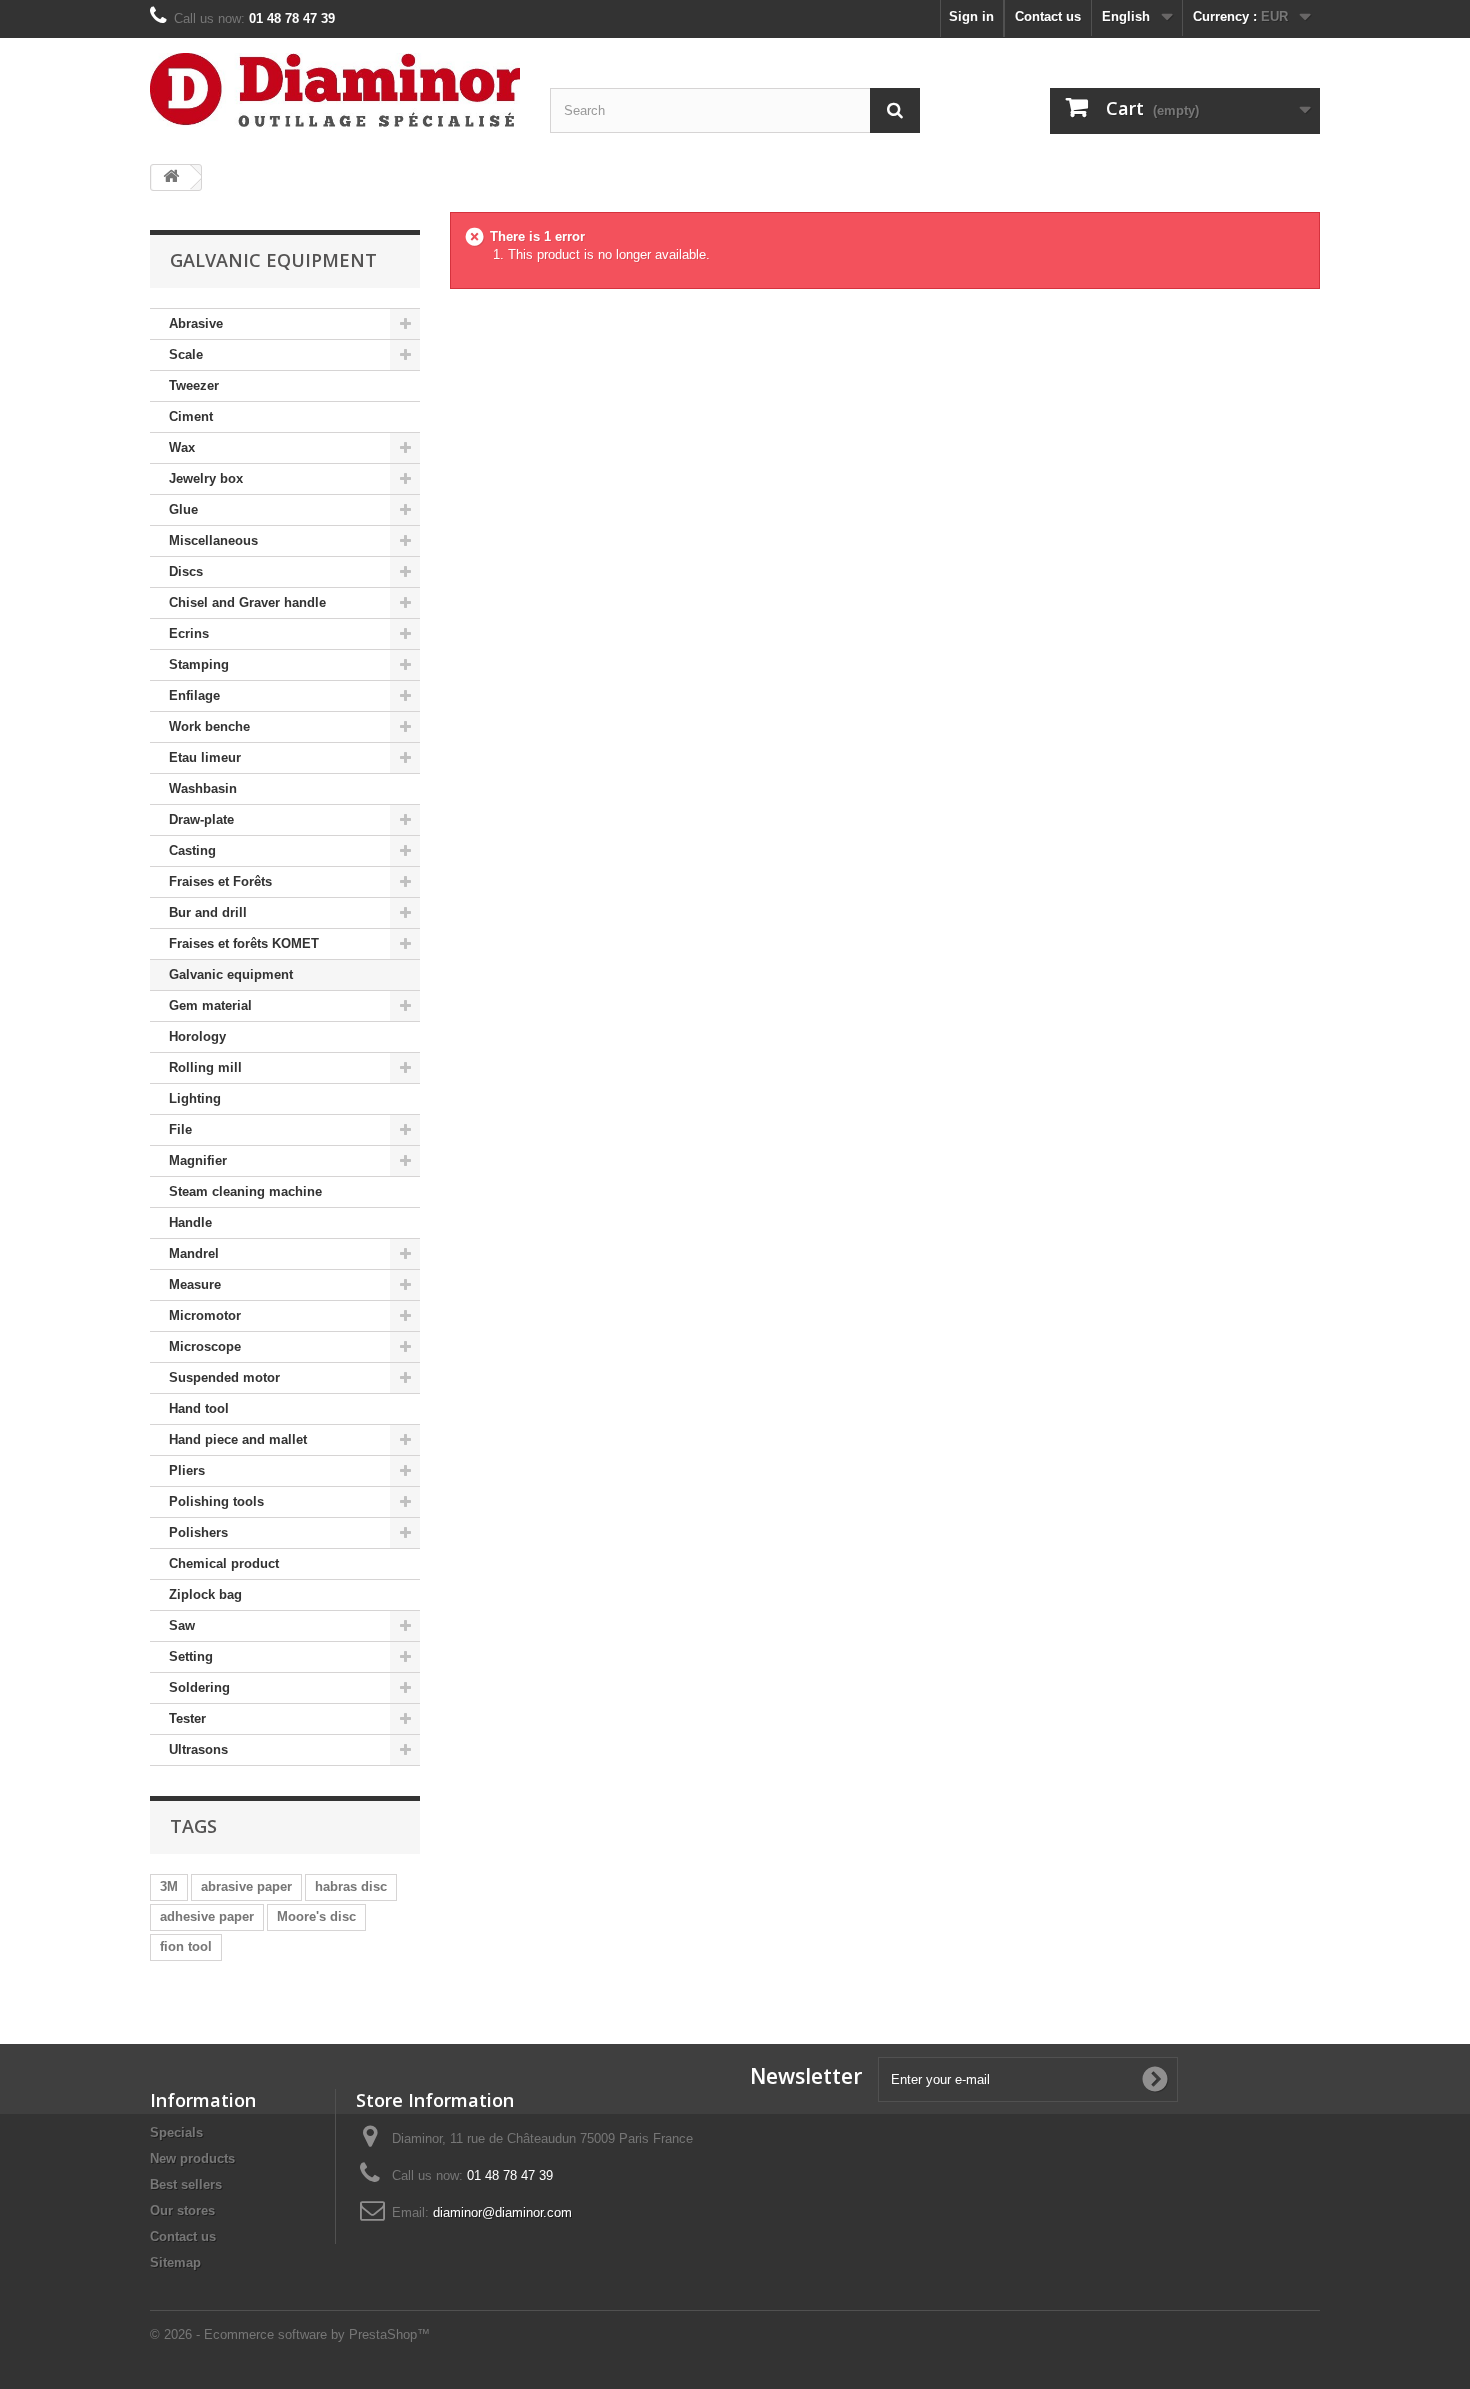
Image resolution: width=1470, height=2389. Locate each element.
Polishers (198, 1532)
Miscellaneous (213, 540)
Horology (197, 1036)
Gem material (210, 1005)
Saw (182, 1625)
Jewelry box (206, 478)
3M (169, 1886)
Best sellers (186, 2184)
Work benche (209, 726)
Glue (183, 509)
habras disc (351, 1886)
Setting (191, 1656)
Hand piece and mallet (238, 1439)
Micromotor (205, 1315)
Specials (176, 2132)
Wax (182, 447)
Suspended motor (224, 1377)
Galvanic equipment (231, 974)
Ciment (191, 416)
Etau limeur (205, 757)
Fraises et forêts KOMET (244, 943)
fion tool (186, 1946)
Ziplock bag (205, 1594)
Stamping (199, 664)
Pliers (187, 1470)
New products (192, 2158)
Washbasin (203, 788)
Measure (195, 1284)
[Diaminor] (335, 90)
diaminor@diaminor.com (502, 2212)
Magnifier (198, 1160)
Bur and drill (208, 912)
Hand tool (199, 1408)
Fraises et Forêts (220, 881)
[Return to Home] (171, 177)
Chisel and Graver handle (247, 602)
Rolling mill (205, 1067)
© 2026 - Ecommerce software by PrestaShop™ (290, 2334)
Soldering (199, 1687)
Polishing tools (216, 1501)
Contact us (1048, 16)
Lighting (195, 1098)
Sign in (971, 16)
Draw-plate (201, 819)
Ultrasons (198, 1749)
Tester (187, 1718)
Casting (192, 850)
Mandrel (194, 1253)
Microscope (205, 1346)
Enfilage (194, 695)
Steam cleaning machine (245, 1191)
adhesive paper (207, 1916)
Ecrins (189, 633)
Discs (186, 571)
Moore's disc (316, 1916)
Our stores (182, 2210)
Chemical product (224, 1563)
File (180, 1129)
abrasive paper (246, 1886)
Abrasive (196, 323)
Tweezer (194, 385)
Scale (186, 354)
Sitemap (175, 2262)
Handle (190, 1222)
